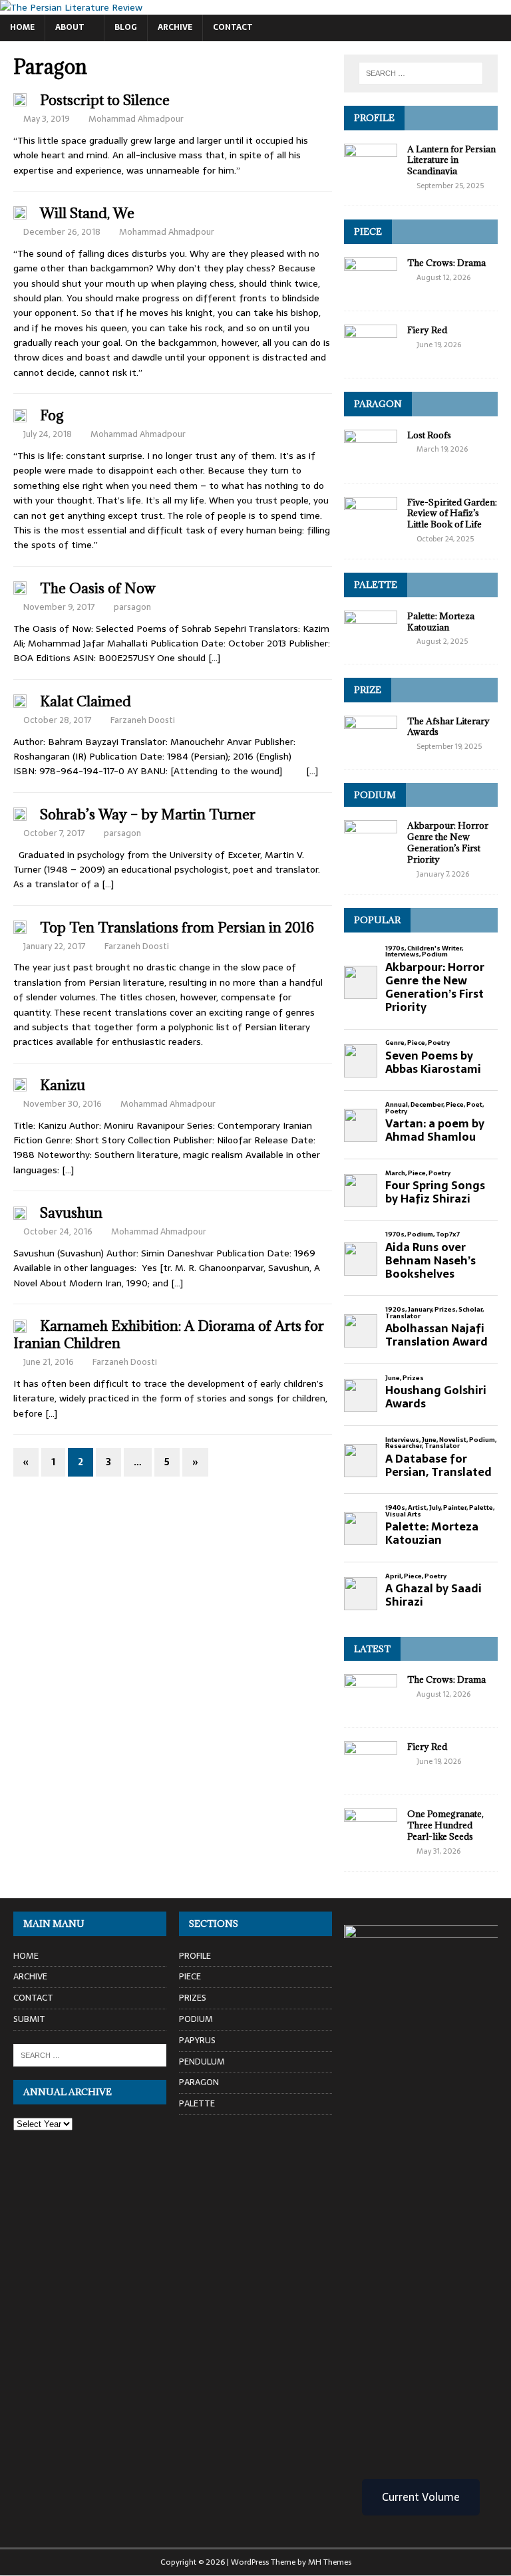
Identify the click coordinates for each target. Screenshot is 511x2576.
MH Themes (330, 2562)
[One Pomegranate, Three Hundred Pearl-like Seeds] (371, 1841)
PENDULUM (202, 2062)
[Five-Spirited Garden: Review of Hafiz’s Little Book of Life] (371, 529)
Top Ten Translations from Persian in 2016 (177, 928)
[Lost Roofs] (371, 462)
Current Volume (421, 2497)
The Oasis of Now (98, 588)
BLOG (126, 27)
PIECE (368, 231)
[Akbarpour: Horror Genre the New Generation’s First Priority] (371, 853)
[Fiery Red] (371, 357)
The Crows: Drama (446, 263)
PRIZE (368, 690)
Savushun (71, 1213)
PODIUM (375, 795)
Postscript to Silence (105, 100)
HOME (22, 27)
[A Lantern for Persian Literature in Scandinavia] (371, 176)
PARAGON (378, 404)
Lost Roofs (429, 435)
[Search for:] (421, 73)
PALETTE (376, 585)
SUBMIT (29, 2019)
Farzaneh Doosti (143, 720)
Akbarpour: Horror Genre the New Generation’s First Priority (448, 842)
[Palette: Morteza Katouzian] (371, 643)
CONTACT (233, 27)
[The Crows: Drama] (371, 289)
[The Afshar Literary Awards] (371, 748)
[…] (214, 658)
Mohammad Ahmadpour (136, 119)
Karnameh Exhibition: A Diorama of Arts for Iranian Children (169, 1335)
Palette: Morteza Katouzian (441, 622)
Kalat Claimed (85, 701)
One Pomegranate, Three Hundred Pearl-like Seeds (445, 1825)
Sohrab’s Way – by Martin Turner (148, 814)
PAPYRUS (197, 2040)
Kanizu (63, 1085)
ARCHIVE (175, 27)
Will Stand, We (87, 213)
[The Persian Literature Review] (71, 7)
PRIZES (193, 1998)
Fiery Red (427, 330)
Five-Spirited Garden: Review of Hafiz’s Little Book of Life (452, 513)
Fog (52, 415)
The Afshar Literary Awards (448, 727)
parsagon (132, 607)
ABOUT (70, 27)
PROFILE (374, 118)
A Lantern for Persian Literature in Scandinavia (451, 160)
